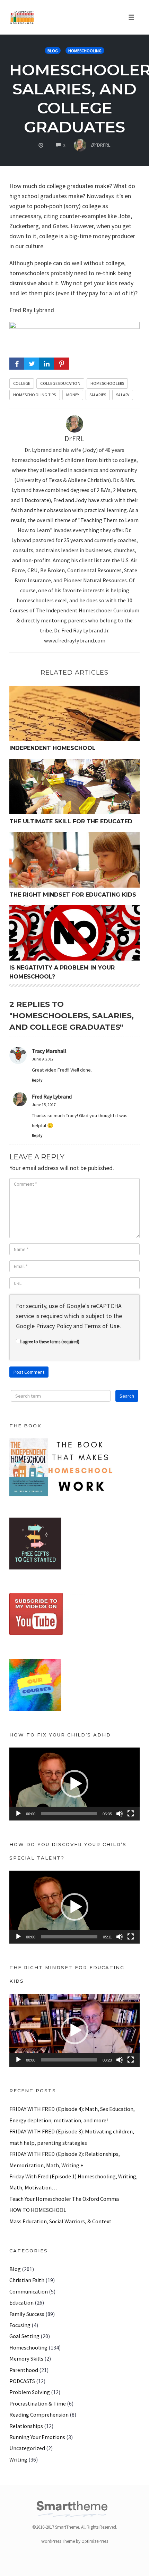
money (73, 395)
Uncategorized (27, 2448)
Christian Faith (27, 2280)
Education (21, 2302)
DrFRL (75, 439)
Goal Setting (24, 2336)
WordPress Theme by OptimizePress (75, 2541)
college (22, 383)
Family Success (27, 2314)
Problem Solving (30, 2392)
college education (60, 383)
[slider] (69, 1814)
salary (123, 395)
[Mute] (120, 1814)
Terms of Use (102, 1326)
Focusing (20, 2325)
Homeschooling (85, 51)
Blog (53, 51)
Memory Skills (26, 2359)
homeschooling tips (35, 395)
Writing (18, 2459)
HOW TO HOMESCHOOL (38, 2210)
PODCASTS (22, 2381)
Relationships (26, 2426)
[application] (74, 1784)
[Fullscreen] (131, 1814)
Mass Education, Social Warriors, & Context (60, 2221)
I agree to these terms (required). (50, 1342)
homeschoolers (107, 383)
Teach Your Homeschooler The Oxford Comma (64, 2199)
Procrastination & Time (38, 2403)
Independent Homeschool (52, 748)
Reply (37, 1080)
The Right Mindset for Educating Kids (73, 895)
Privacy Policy (54, 1326)
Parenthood (24, 2370)
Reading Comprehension (39, 2415)
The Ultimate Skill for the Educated (71, 821)
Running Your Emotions (37, 2437)
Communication (29, 2291)
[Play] (18, 1814)
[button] (74, 1784)
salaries (98, 395)
